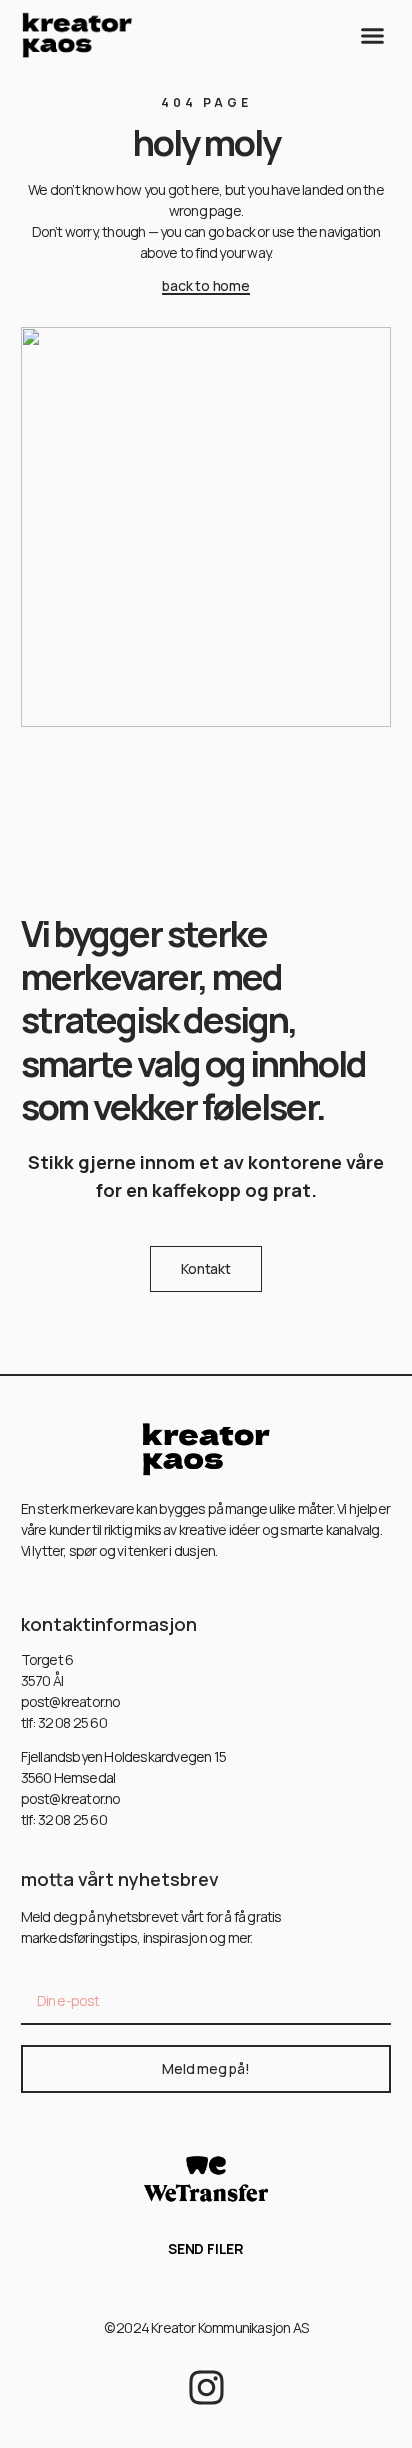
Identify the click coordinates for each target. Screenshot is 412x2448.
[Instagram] (206, 2387)
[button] (373, 35)
